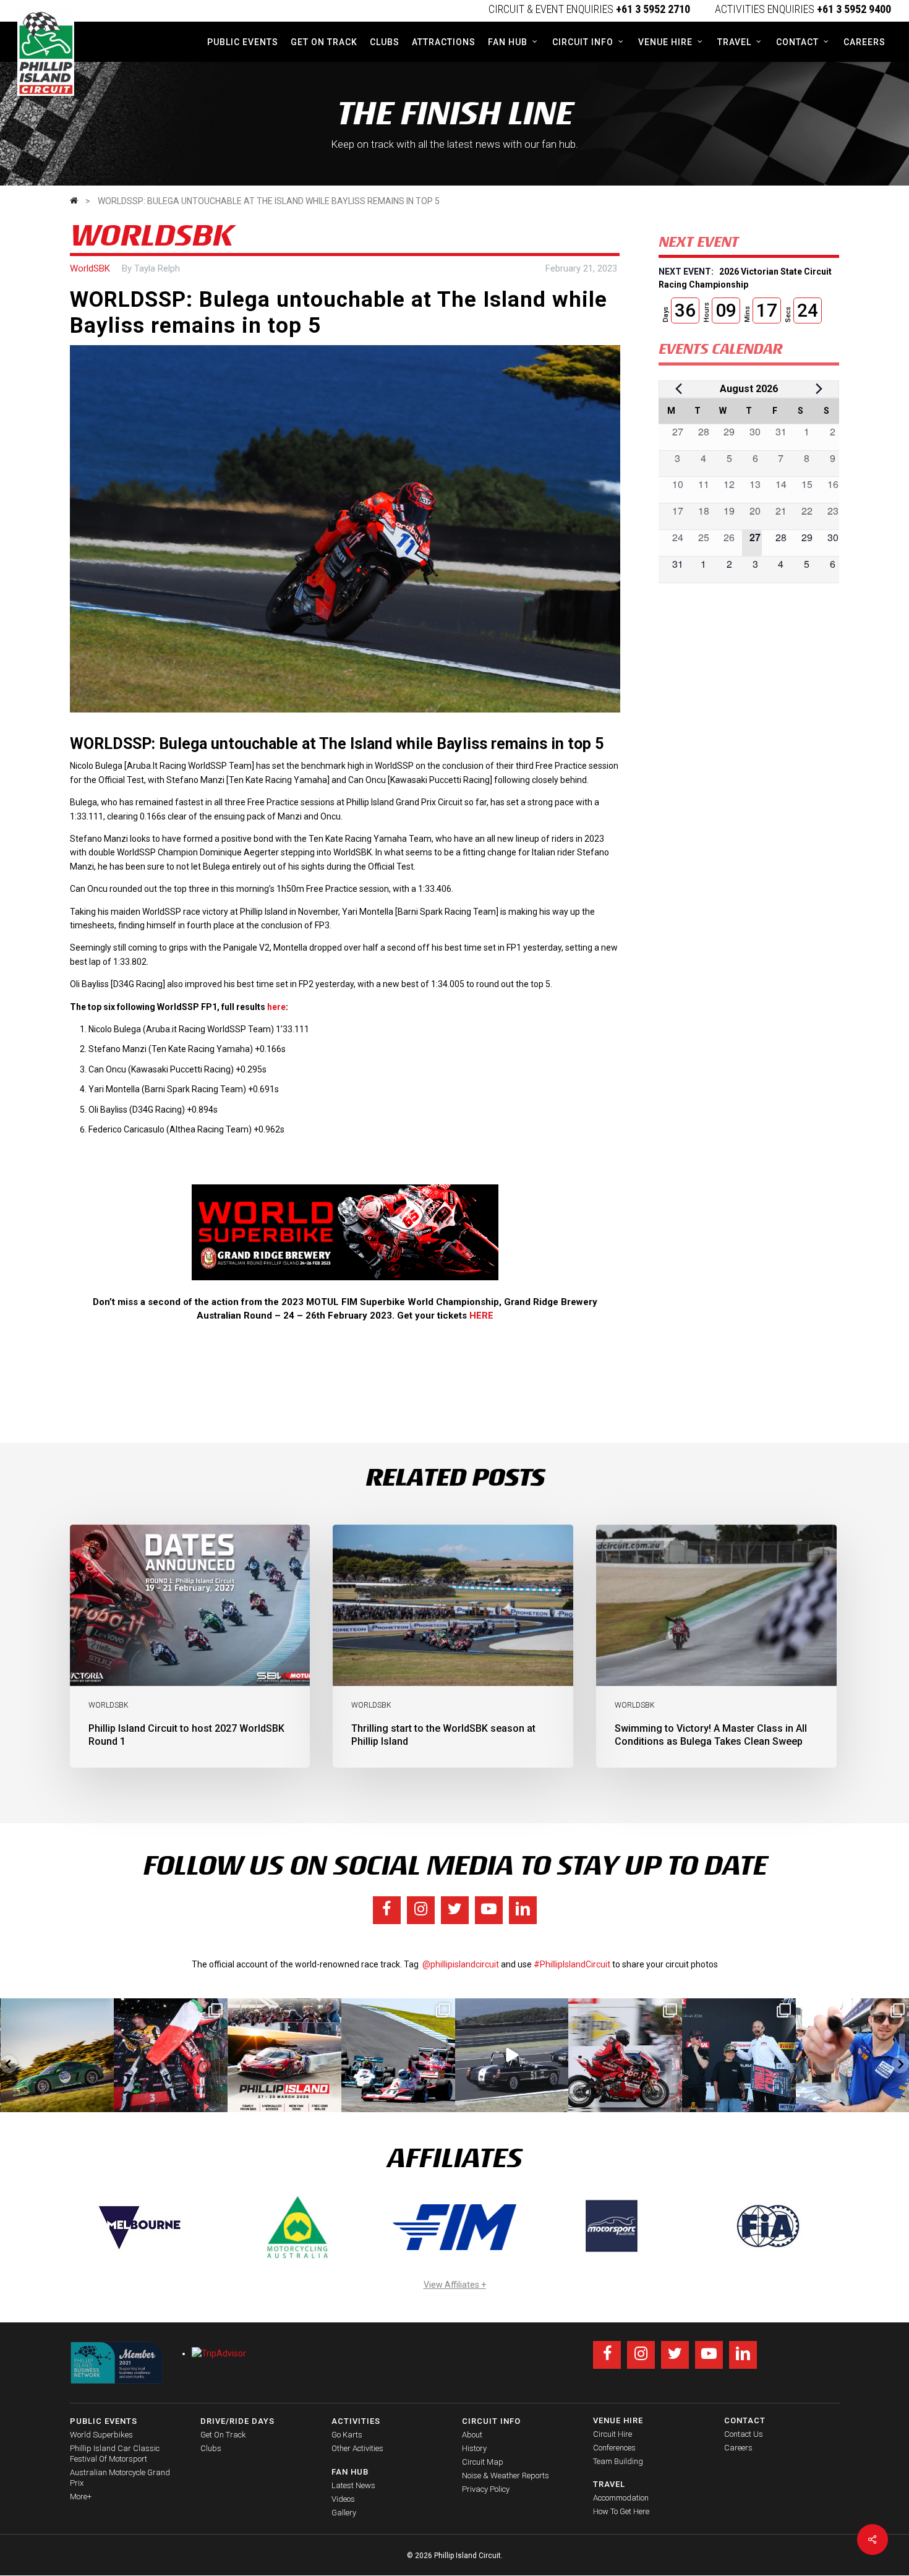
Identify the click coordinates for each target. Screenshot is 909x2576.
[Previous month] (679, 389)
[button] (9, 2064)
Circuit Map (483, 2462)
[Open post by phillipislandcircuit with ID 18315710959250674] (284, 2055)
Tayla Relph (157, 268)
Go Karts (347, 2435)
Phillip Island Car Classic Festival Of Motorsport (115, 2454)
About (472, 2435)
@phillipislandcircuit (461, 1964)
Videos (343, 2499)
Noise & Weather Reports (506, 2475)
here (276, 1007)
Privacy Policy (486, 2489)
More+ (81, 2497)
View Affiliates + (455, 2285)
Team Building (618, 2461)
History (474, 2448)
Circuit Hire (612, 2434)
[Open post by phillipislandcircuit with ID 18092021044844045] (625, 2055)
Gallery (344, 2513)
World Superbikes (101, 2435)
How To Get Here (621, 2511)
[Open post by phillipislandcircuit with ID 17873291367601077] (58, 2055)
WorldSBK (90, 268)
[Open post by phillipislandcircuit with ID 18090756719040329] (739, 2055)
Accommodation (621, 2498)
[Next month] (819, 389)
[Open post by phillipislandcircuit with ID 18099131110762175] (171, 2055)
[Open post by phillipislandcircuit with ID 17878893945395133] (398, 2055)
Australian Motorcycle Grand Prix (120, 2478)
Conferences (614, 2448)
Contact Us (744, 2434)
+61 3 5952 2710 (653, 9)
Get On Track (223, 2435)
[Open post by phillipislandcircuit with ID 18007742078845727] (512, 2055)
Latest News (353, 2485)
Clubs (211, 2448)
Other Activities (357, 2448)
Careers (738, 2448)
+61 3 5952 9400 (854, 9)
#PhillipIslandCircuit (572, 1964)
